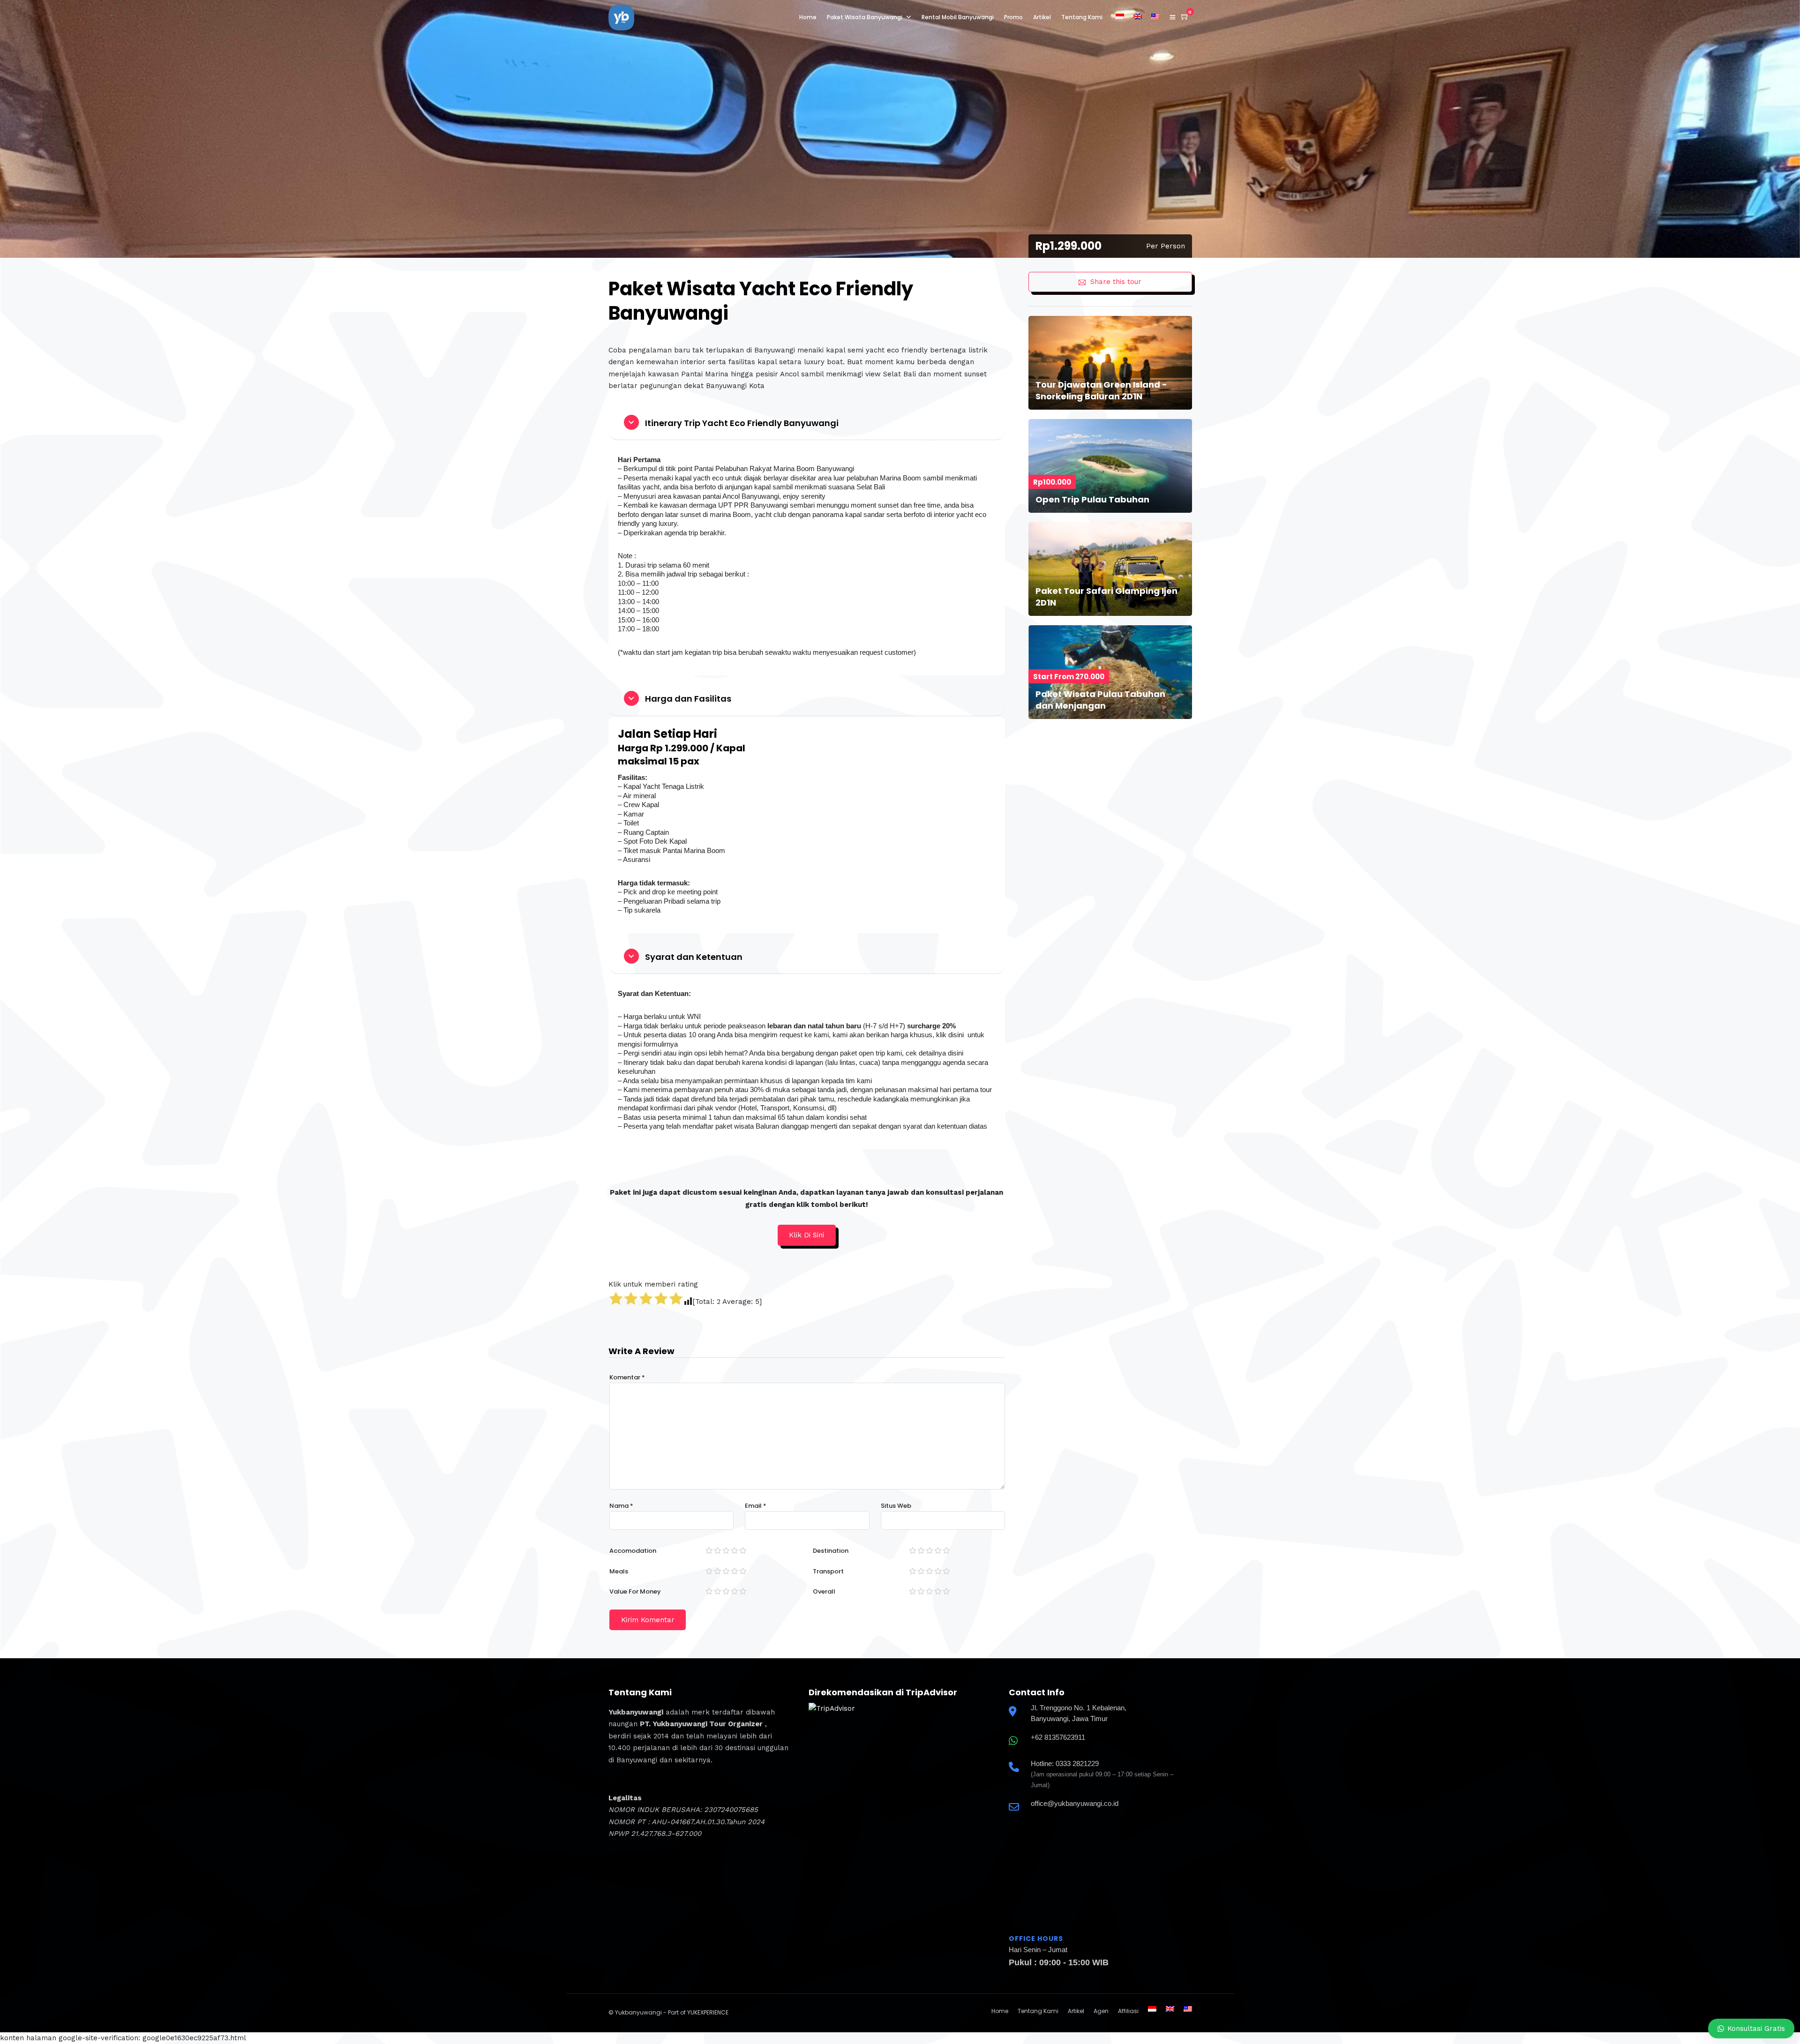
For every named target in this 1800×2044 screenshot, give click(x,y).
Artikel (1042, 17)
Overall (824, 1591)
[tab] (807, 423)
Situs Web (896, 1506)
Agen (1101, 2011)
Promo (1013, 17)
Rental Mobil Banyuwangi (958, 17)
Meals (619, 1571)
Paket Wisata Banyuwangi (865, 17)
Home (808, 17)
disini (956, 1035)
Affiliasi (1128, 2011)
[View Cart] (1185, 17)
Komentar (627, 1377)
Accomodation (633, 1551)
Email (756, 1506)
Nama (621, 1506)
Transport (828, 1571)
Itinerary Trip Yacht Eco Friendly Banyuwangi (742, 423)
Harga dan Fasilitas (688, 699)
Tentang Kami (1082, 17)
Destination (831, 1551)
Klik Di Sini (806, 1235)
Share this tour (1116, 282)
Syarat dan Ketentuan (694, 957)
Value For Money (635, 1591)
